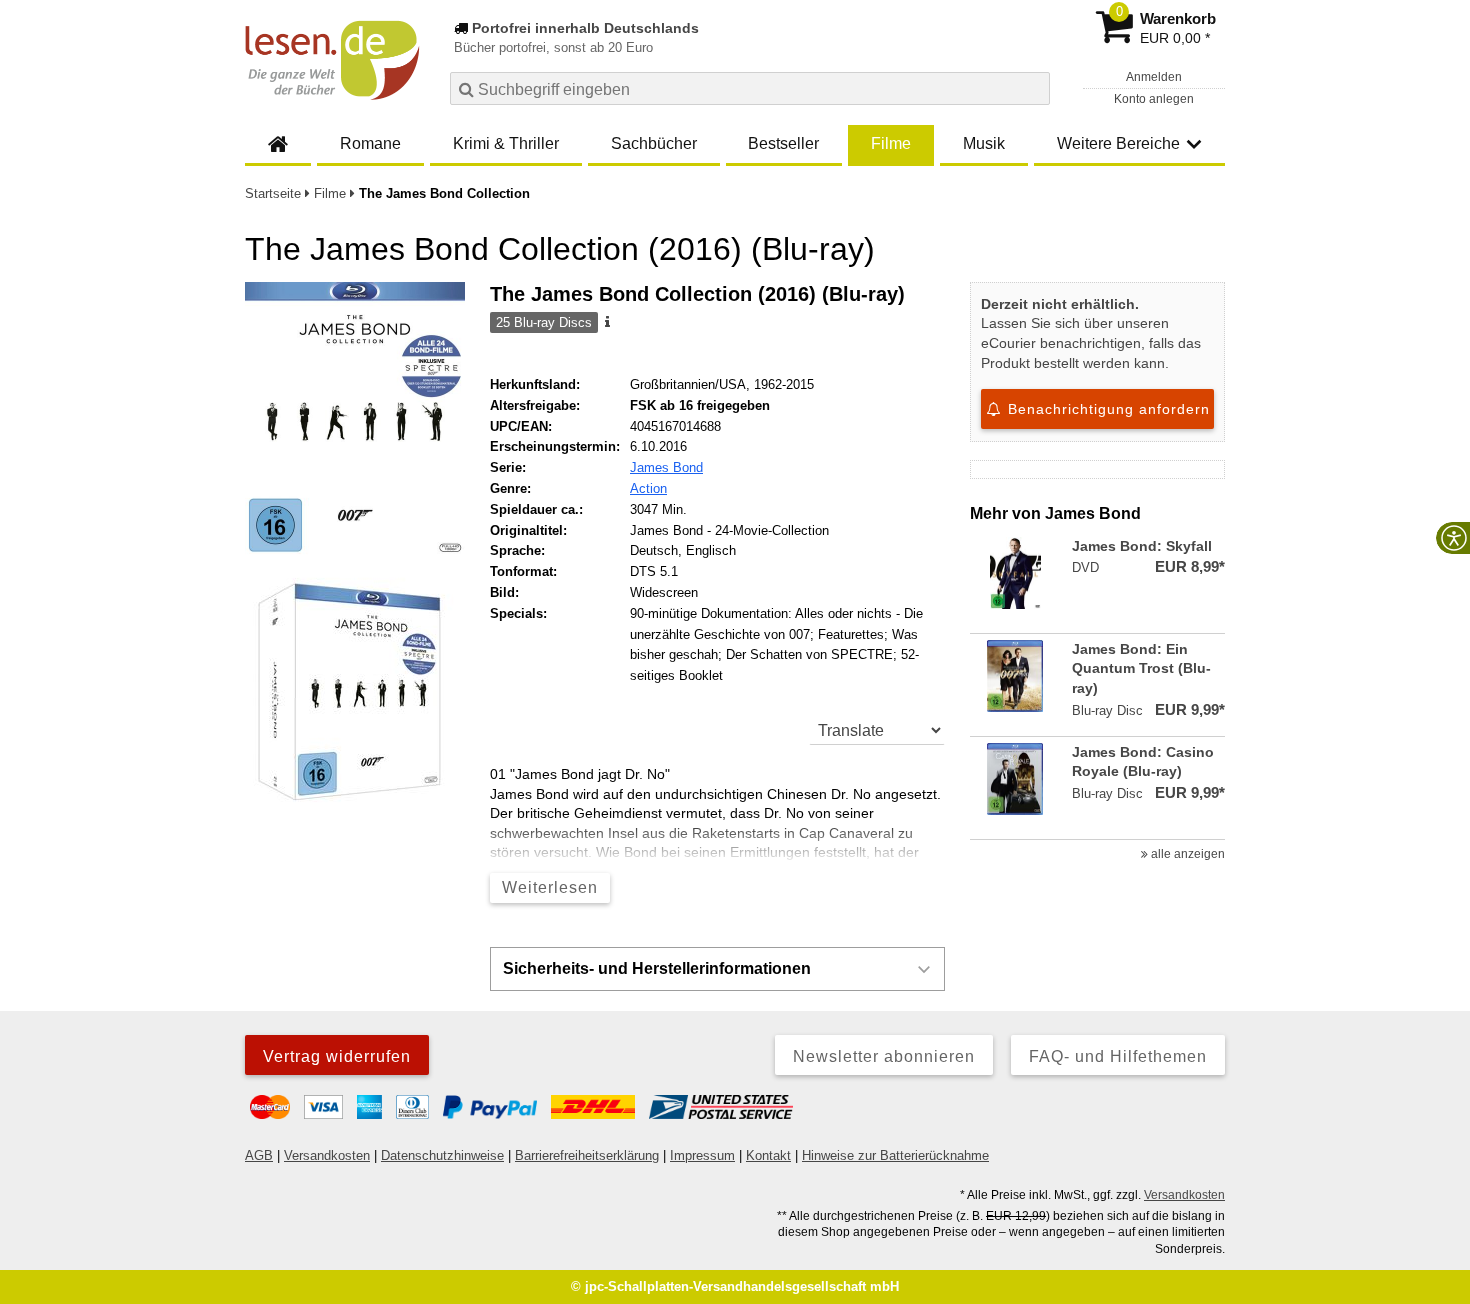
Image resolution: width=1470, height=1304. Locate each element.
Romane (370, 143)
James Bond (666, 467)
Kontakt (768, 1155)
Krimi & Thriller (506, 143)
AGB (259, 1155)
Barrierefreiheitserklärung (587, 1155)
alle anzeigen (1186, 854)
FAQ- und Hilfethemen (1118, 1056)
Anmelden (1154, 77)
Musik (984, 143)
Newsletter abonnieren (884, 1056)
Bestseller (783, 143)
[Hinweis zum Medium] (606, 323)
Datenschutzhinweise (442, 1155)
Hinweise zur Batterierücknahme (895, 1155)
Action (648, 488)
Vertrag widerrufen (337, 1056)
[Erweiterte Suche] (1032, 88)
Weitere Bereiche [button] (1118, 143)
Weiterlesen (550, 887)
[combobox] (750, 88)
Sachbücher (654, 143)
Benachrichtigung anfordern (1106, 409)
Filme (891, 143)
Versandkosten (327, 1155)
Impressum (702, 1155)
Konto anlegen (1154, 99)
